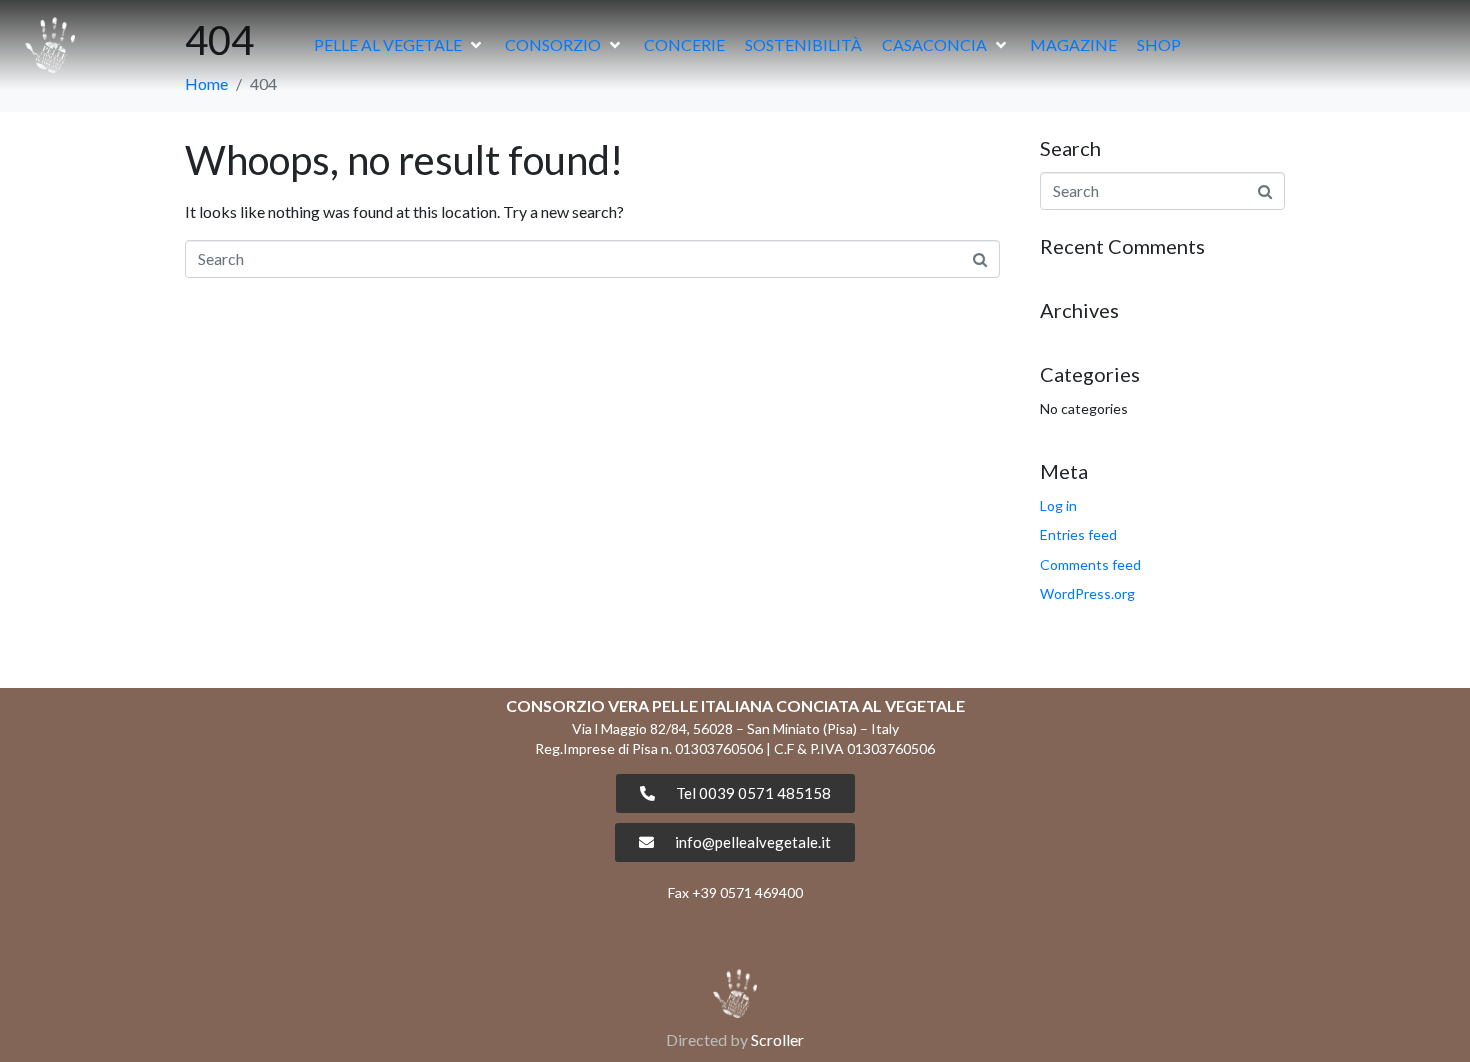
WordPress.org (1087, 593)
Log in (1058, 505)
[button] (399, 45)
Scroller (777, 1039)
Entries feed (1078, 534)
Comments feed (1090, 564)
